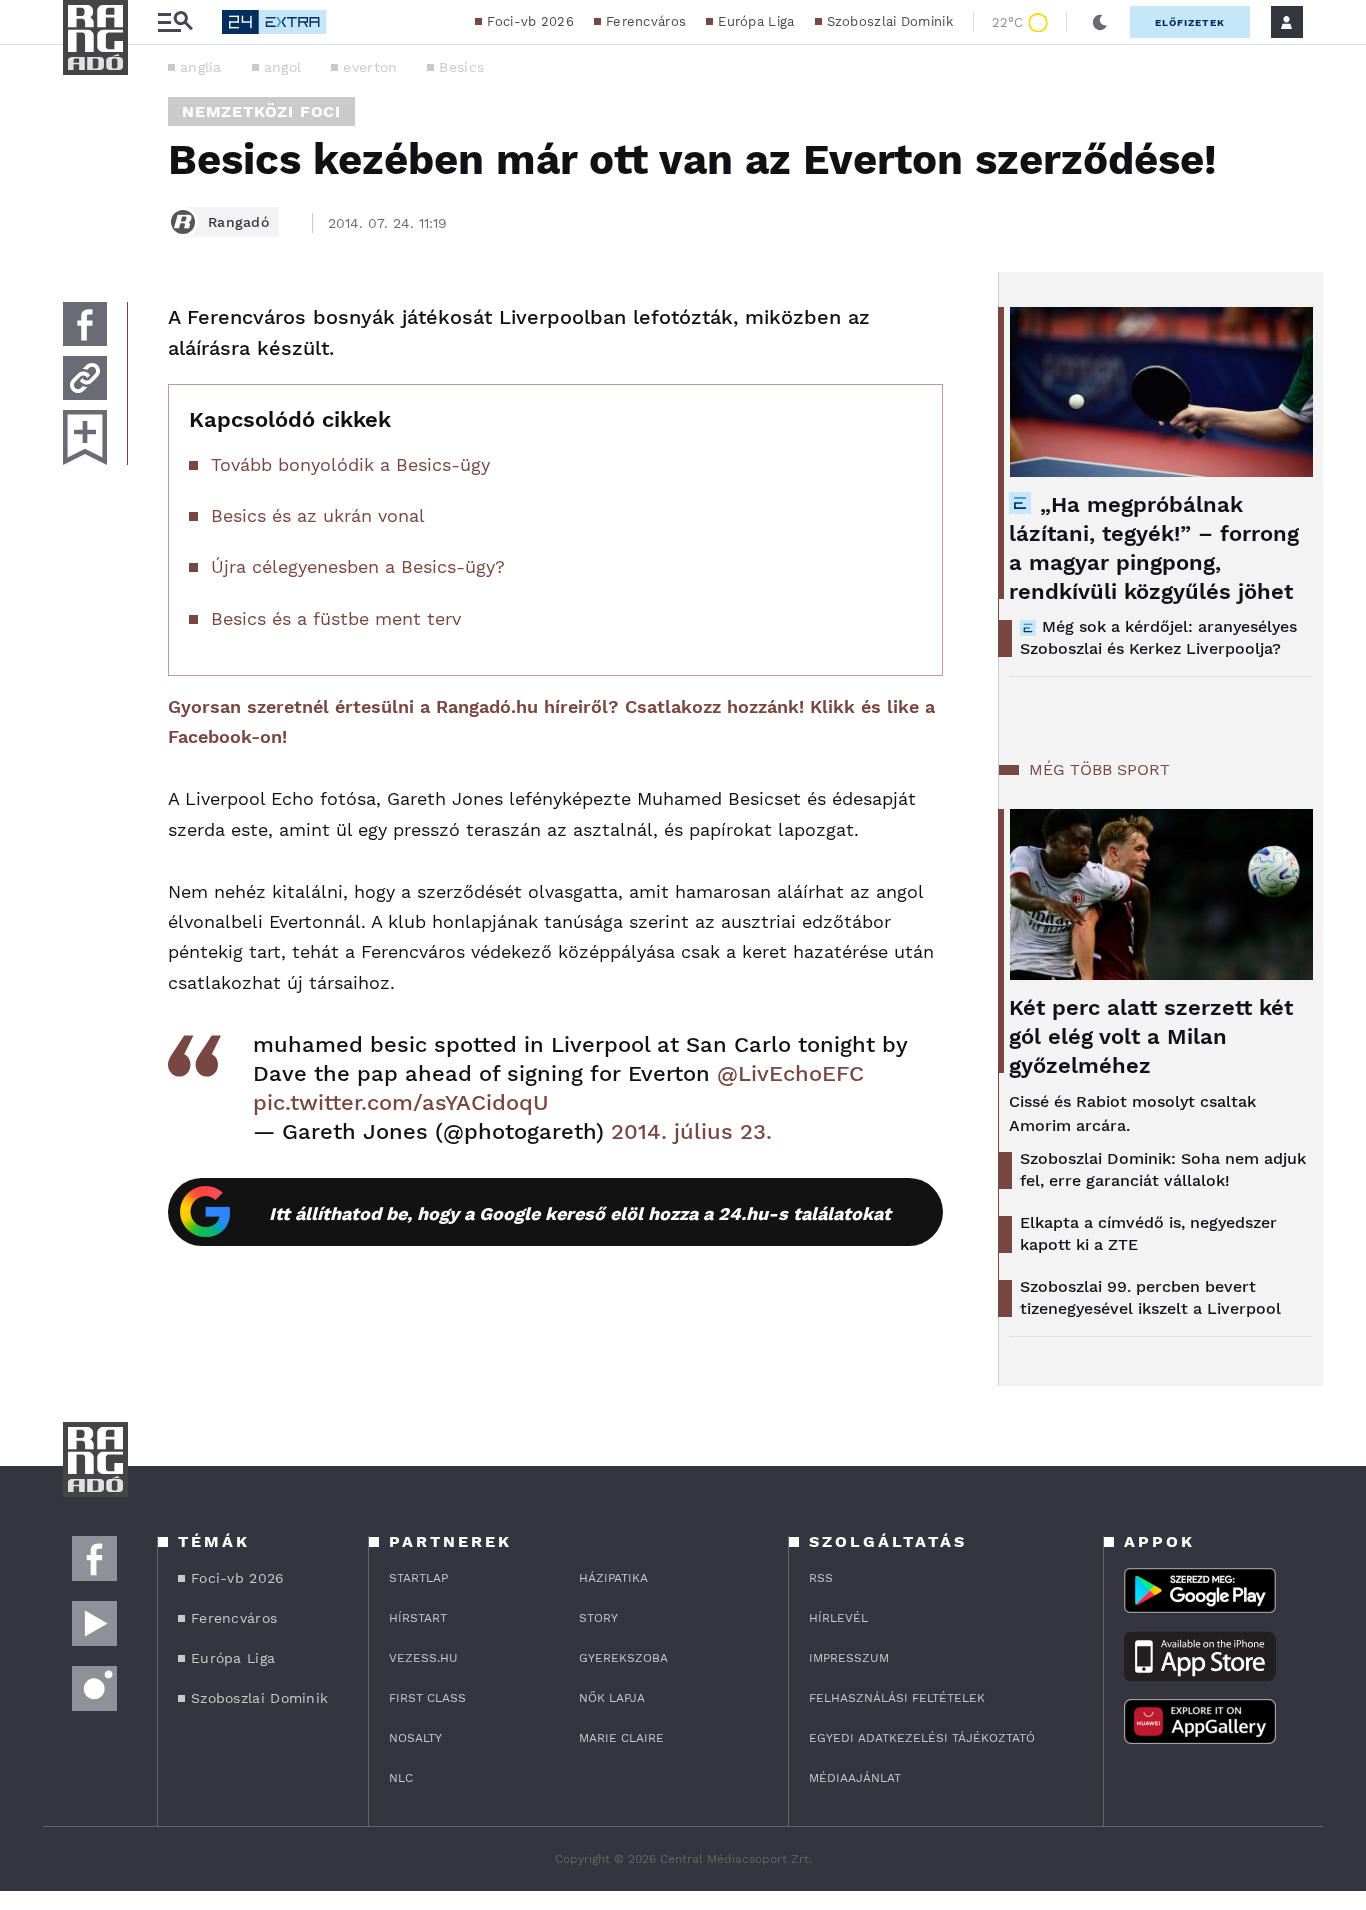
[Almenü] (175, 22)
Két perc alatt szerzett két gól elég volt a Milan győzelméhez (1151, 1036)
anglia (201, 67)
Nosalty (415, 1738)
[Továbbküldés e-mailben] (85, 378)
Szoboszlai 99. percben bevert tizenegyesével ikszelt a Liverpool (1150, 1297)
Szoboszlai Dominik (890, 21)
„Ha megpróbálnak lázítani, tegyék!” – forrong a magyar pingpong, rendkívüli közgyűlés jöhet (1154, 548)
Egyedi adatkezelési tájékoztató (922, 1738)
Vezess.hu (423, 1658)
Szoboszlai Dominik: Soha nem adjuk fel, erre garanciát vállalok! (1163, 1169)
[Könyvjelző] (85, 437)
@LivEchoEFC (790, 1073)
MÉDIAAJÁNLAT (855, 1778)
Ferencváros (646, 21)
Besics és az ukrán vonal (318, 515)
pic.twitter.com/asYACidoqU (401, 1102)
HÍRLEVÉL (838, 1618)
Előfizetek (1190, 22)
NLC (401, 1778)
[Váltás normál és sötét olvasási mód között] (1100, 22)
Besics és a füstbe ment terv (336, 618)
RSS (821, 1578)
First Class (427, 1698)
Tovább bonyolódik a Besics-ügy (350, 464)
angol (283, 67)
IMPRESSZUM (849, 1658)
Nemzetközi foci (261, 111)
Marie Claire (621, 1738)
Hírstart (418, 1618)
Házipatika (613, 1578)
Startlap (418, 1578)
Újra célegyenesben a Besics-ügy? (358, 566)
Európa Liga (756, 21)
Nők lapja (612, 1698)
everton (370, 67)
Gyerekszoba (623, 1658)
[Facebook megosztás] (85, 324)
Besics (461, 67)
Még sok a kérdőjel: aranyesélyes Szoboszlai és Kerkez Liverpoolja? (1158, 637)
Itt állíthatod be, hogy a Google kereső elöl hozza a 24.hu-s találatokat (580, 1213)
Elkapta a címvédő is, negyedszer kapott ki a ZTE (1148, 1233)
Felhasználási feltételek (897, 1698)
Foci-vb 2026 (530, 21)
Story (598, 1618)
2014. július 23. (691, 1131)
